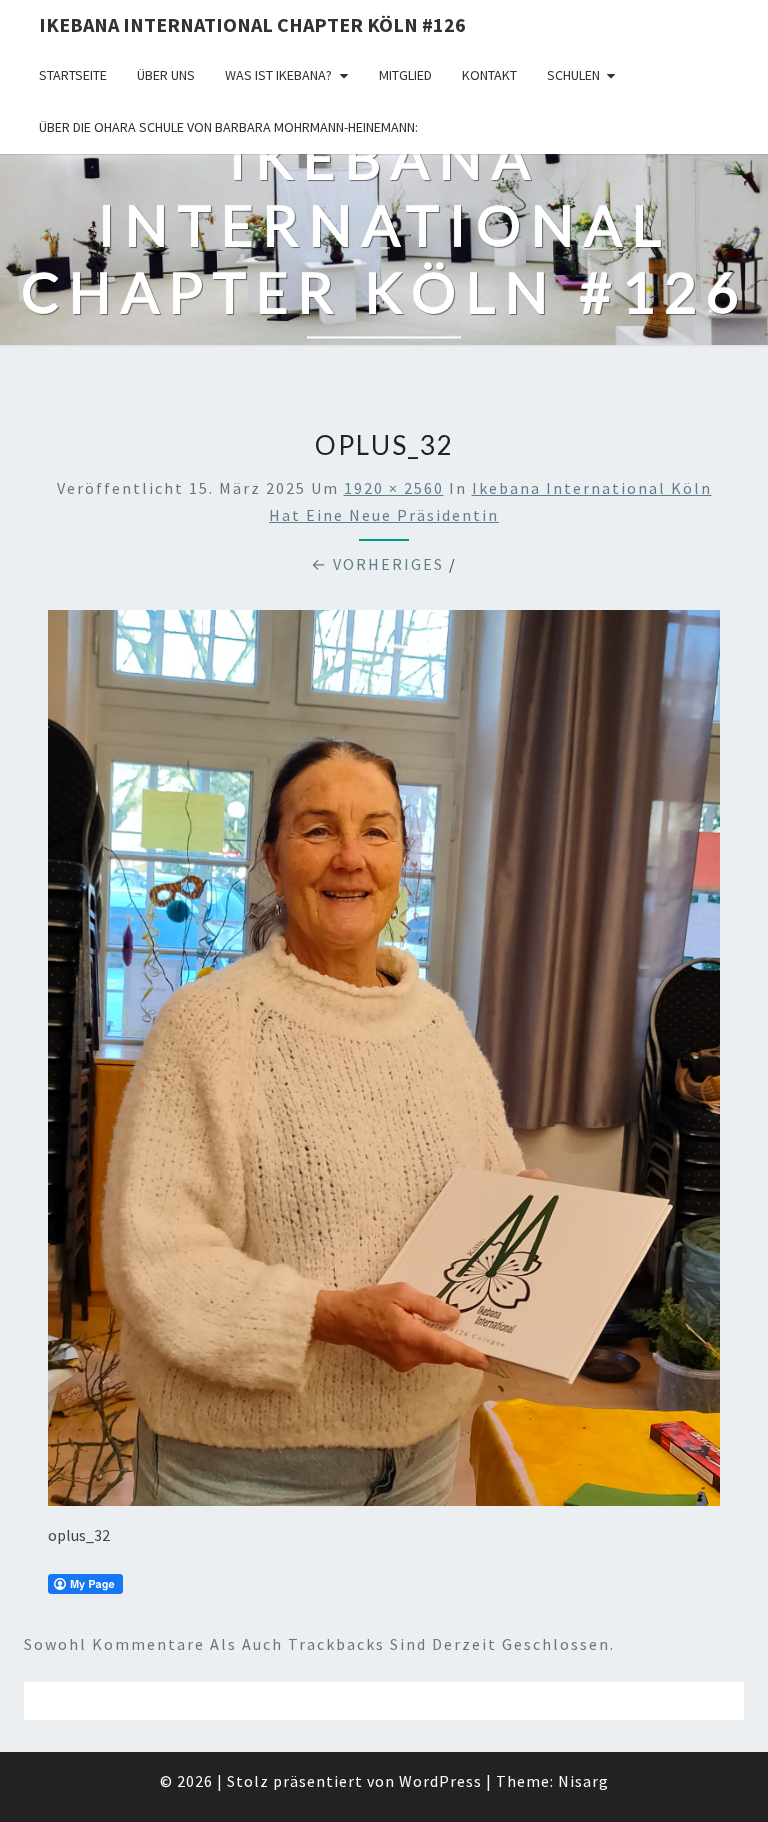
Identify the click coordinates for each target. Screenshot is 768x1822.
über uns (166, 75)
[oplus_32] (384, 1064)
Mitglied (405, 75)
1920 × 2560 (394, 488)
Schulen (573, 75)
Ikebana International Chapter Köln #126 (252, 24)
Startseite (73, 75)
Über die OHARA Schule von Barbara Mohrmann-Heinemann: (228, 127)
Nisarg (583, 1781)
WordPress (440, 1781)
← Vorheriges (377, 564)
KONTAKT (489, 75)
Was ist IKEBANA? (278, 75)
